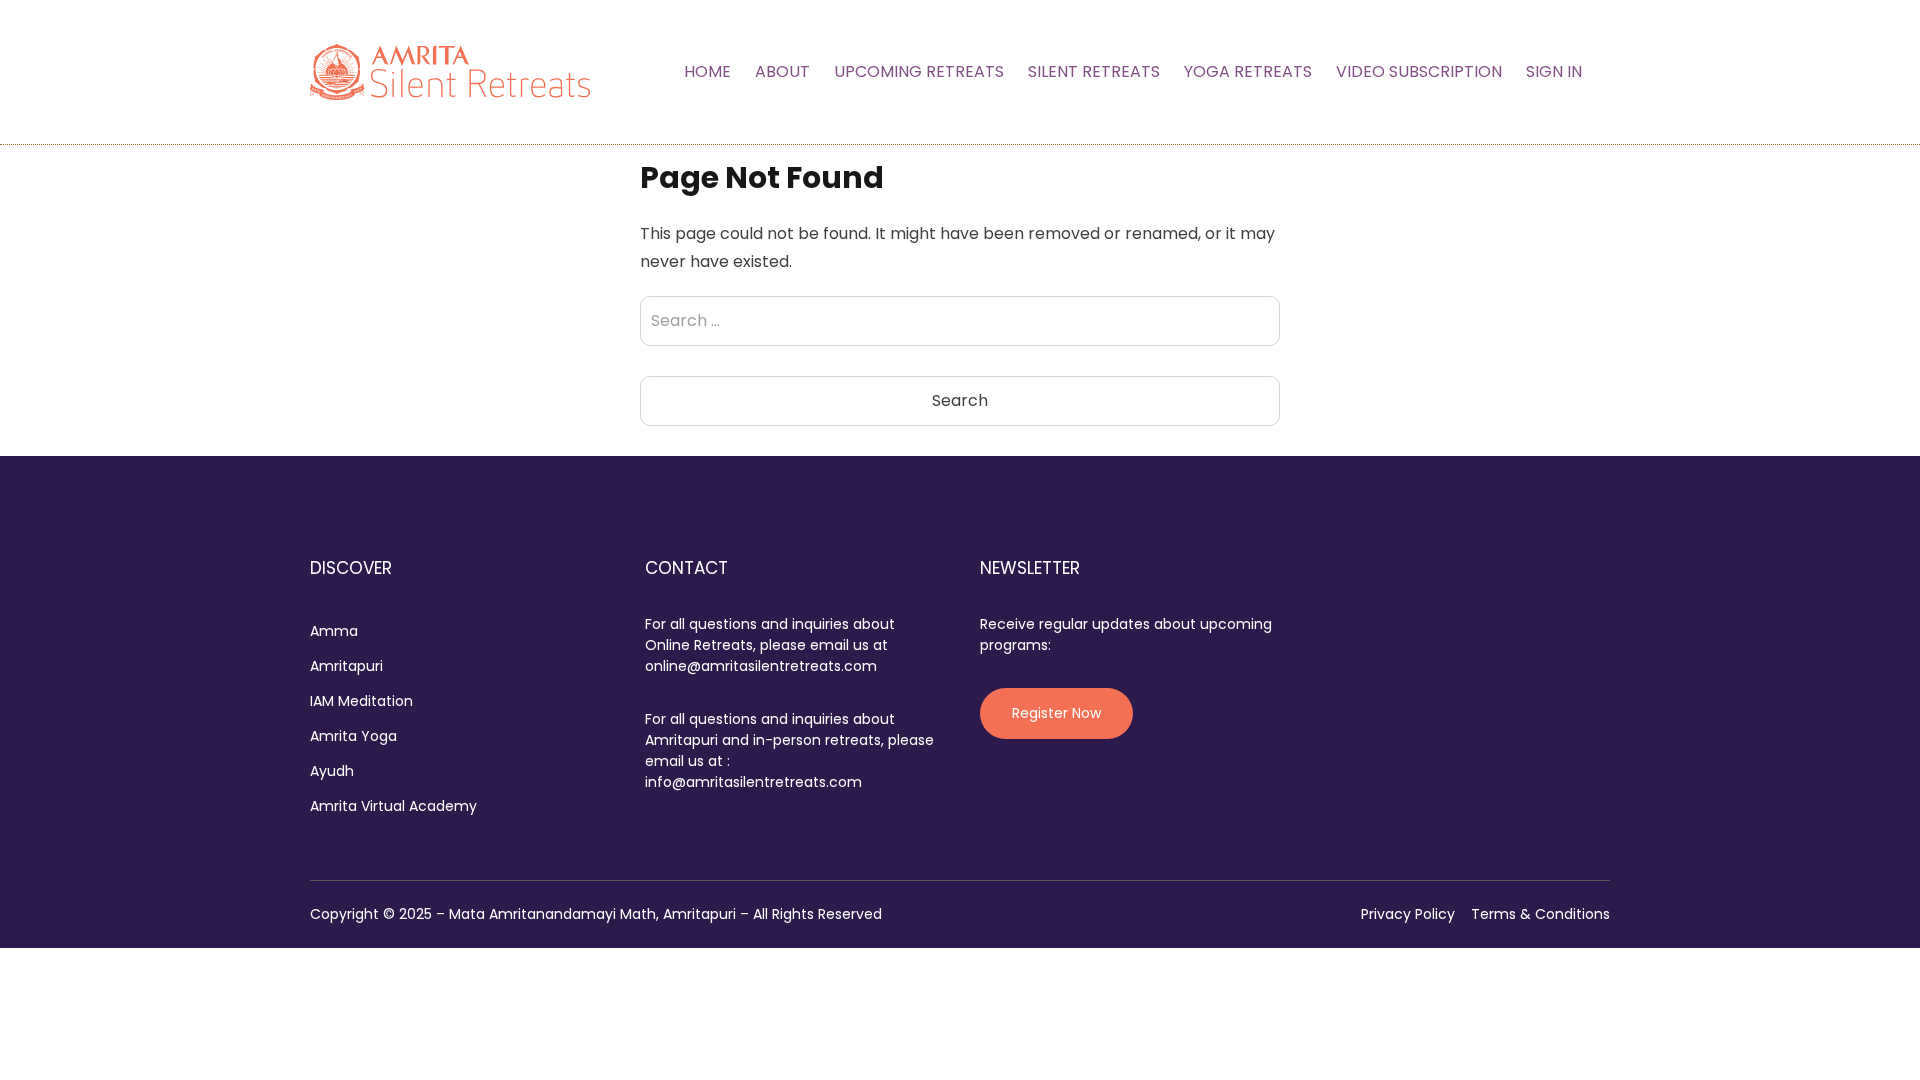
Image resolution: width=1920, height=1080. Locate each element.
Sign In (1554, 71)
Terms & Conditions (1540, 914)
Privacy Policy (1408, 914)
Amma (334, 631)
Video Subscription (1419, 71)
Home (707, 71)
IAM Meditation (361, 701)
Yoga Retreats (1248, 71)
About (782, 71)
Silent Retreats (1094, 71)
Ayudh (332, 771)
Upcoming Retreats (919, 71)
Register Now (1056, 713)
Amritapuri (346, 666)
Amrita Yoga (353, 736)
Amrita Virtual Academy (393, 806)
